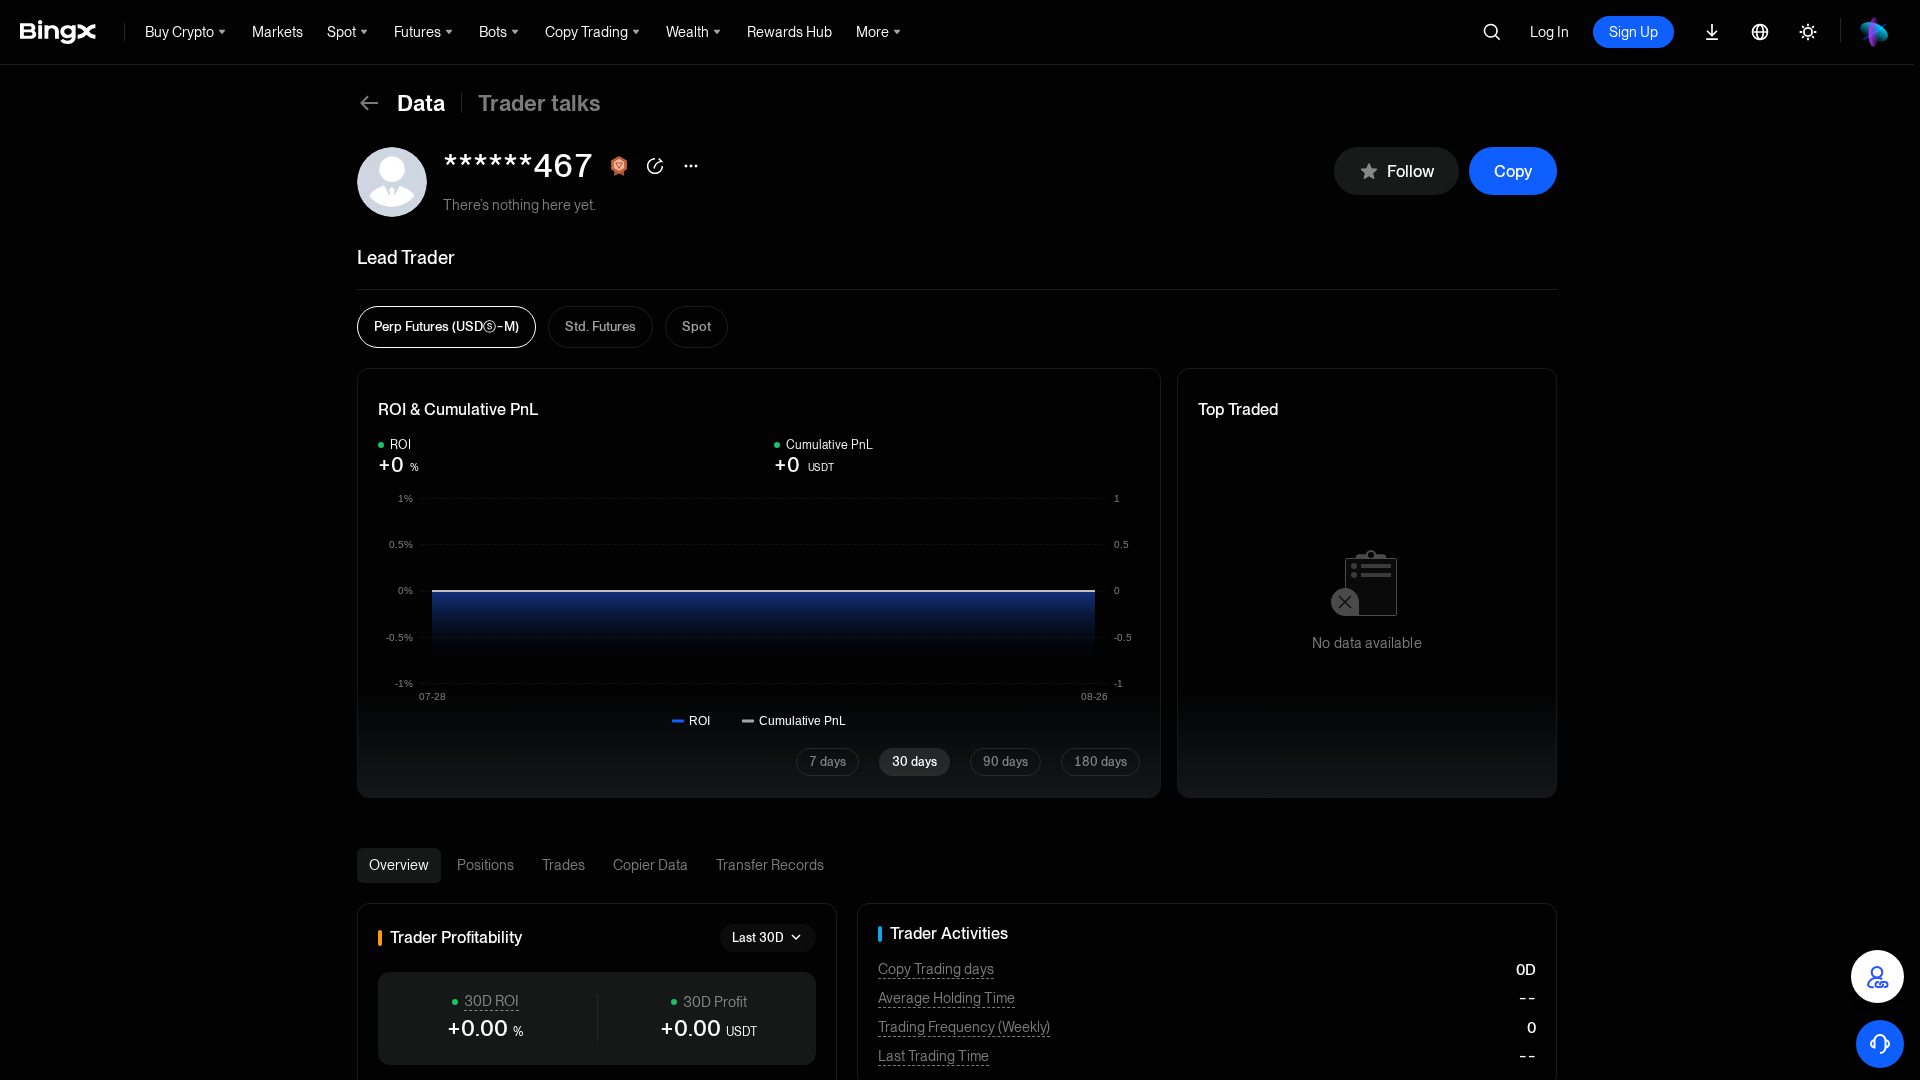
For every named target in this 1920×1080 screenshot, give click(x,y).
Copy (1513, 171)
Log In (1549, 32)
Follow (1410, 171)
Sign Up (1633, 32)
